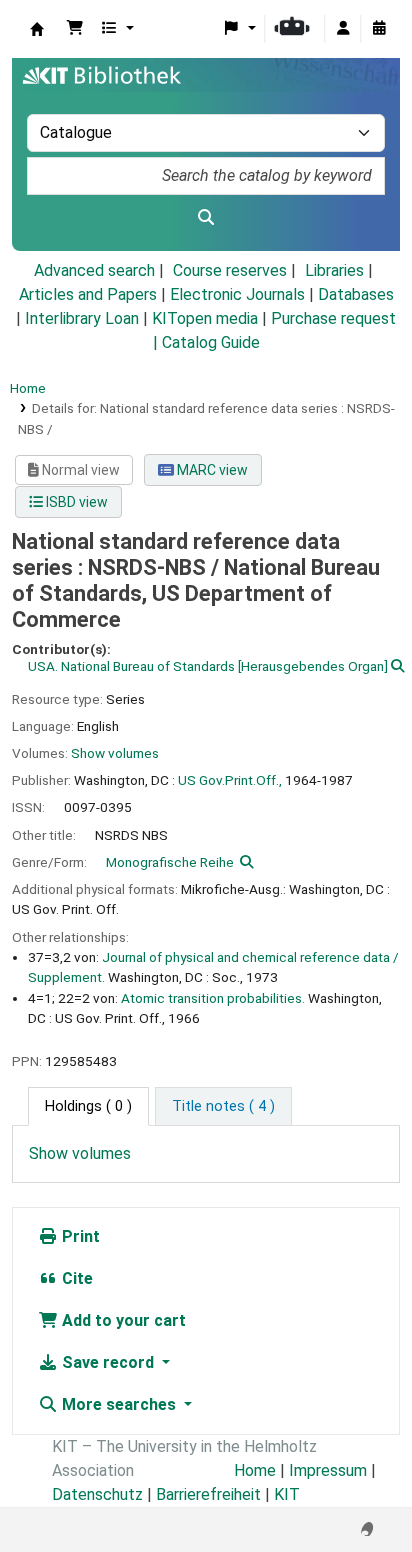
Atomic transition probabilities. (213, 998)
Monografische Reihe (170, 862)
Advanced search (94, 270)
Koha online (37, 29)
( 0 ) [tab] (88, 1106)
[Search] (206, 218)
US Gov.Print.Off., (230, 780)
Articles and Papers (88, 294)
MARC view (211, 470)
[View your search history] (379, 29)
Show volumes (115, 753)
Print (79, 1236)
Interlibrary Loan (82, 318)
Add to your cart (122, 1320)
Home (28, 388)
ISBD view (75, 502)
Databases (356, 294)
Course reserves (230, 270)
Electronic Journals (237, 294)
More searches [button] (119, 1404)
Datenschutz (97, 1494)
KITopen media (205, 318)
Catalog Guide (211, 342)
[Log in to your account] (343, 29)
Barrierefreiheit (208, 1494)
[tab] (223, 1107)
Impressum (328, 1470)
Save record (108, 1362)
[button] (75, 29)
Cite (75, 1278)
